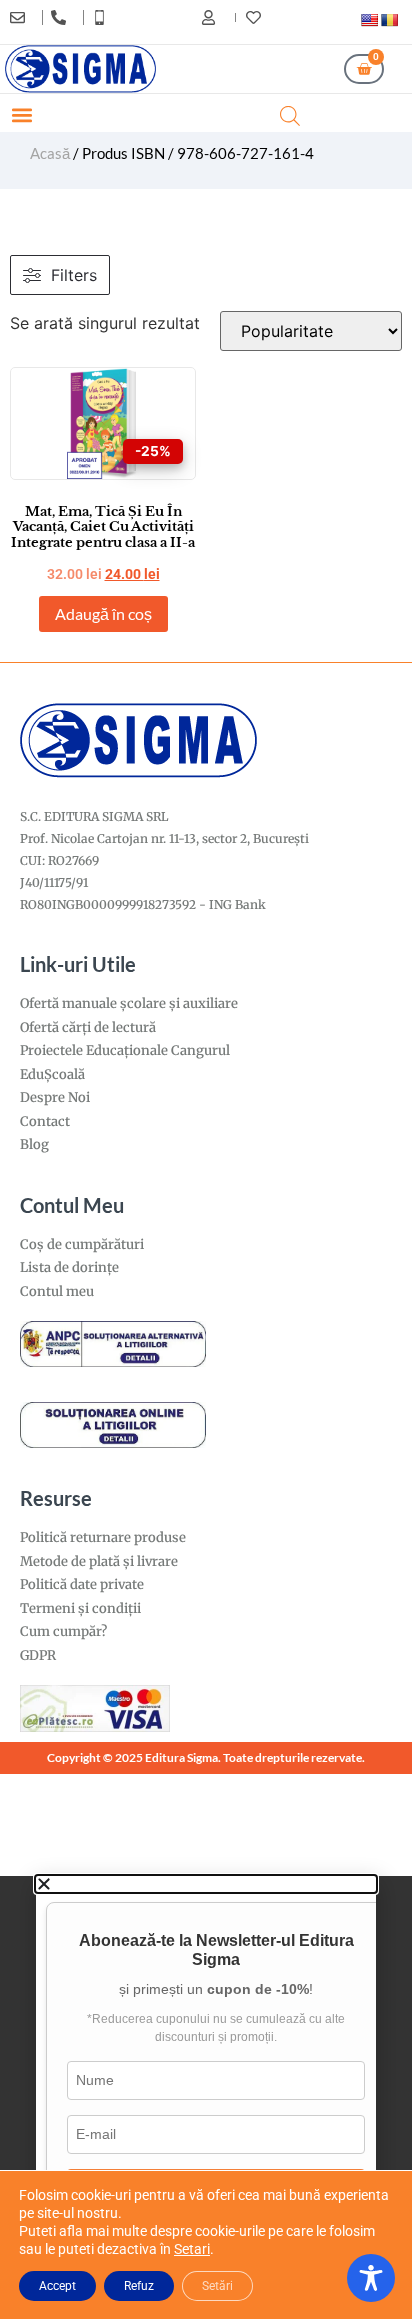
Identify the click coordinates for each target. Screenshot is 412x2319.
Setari (192, 2249)
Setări (217, 2286)
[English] (369, 20)
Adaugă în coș (103, 613)
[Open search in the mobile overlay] (290, 115)
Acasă (50, 153)
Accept (57, 2286)
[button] (21, 115)
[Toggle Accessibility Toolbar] (371, 2278)
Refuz (139, 2286)
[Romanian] (389, 20)
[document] (206, 2097)
